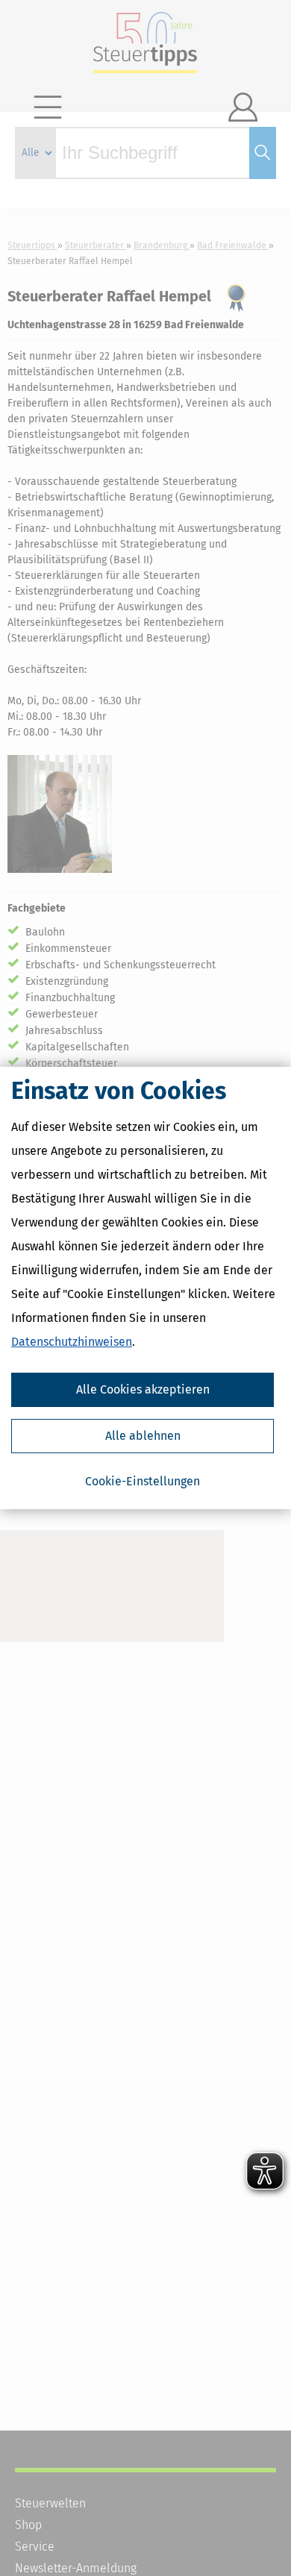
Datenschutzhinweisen (72, 1342)
